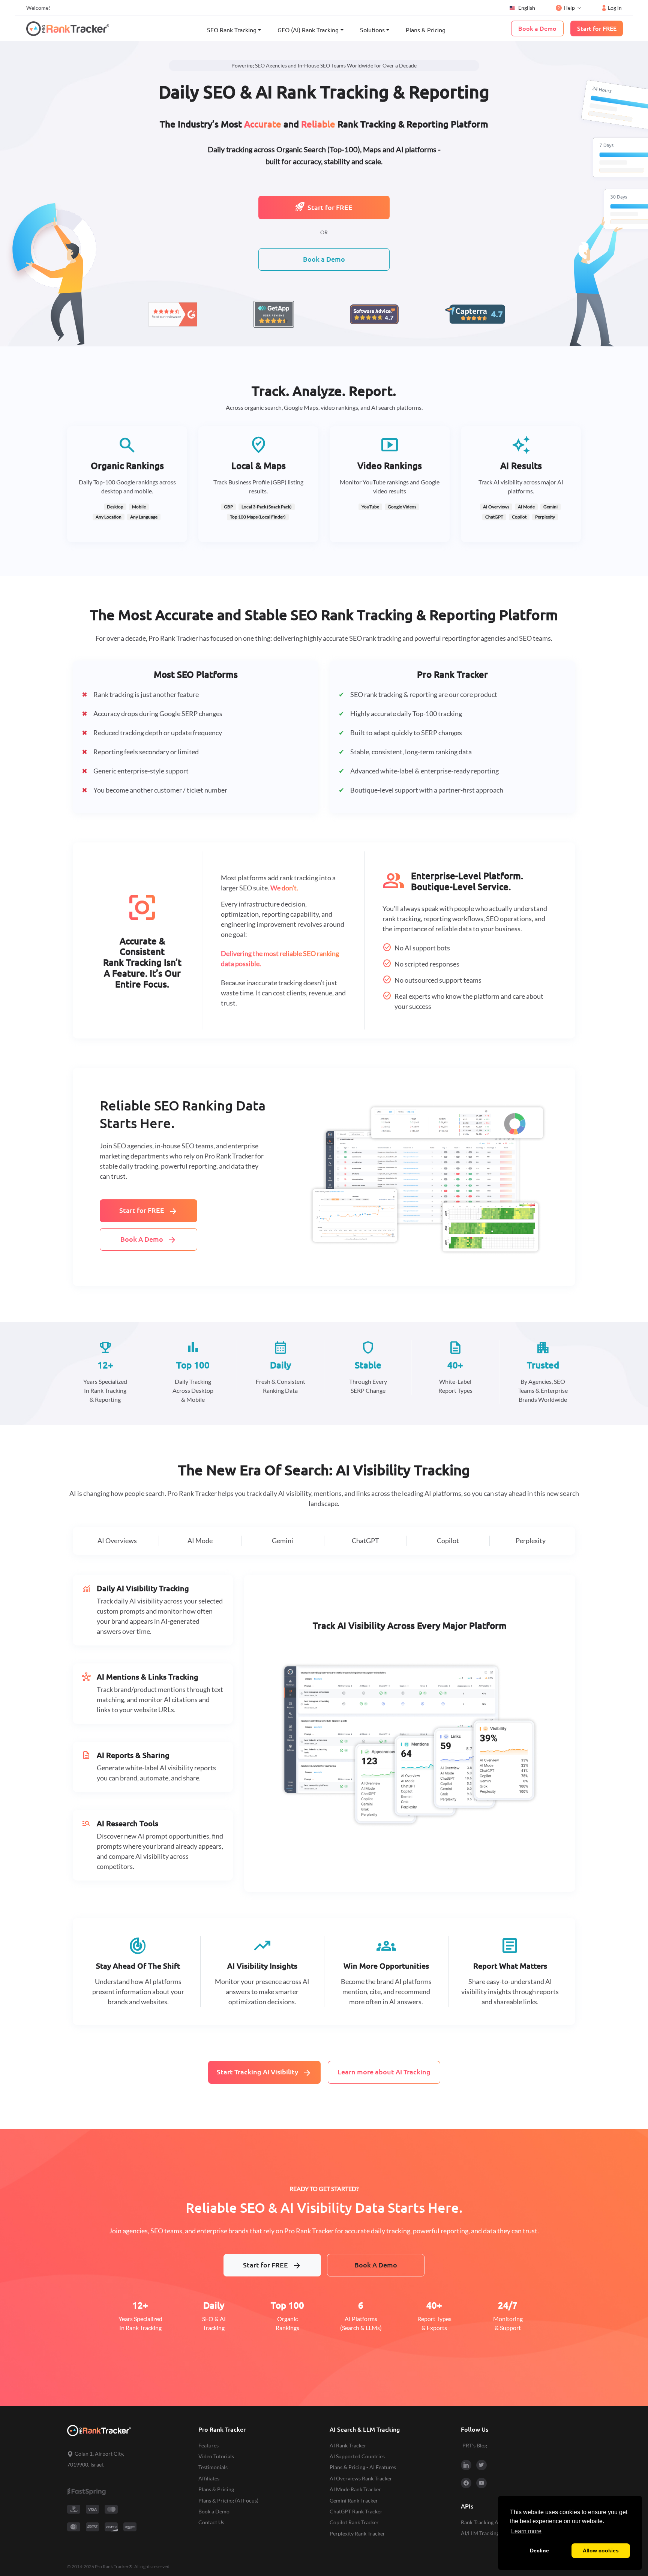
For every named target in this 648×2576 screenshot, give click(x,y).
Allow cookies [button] (601, 2551)
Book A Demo (148, 1240)
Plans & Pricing (426, 30)
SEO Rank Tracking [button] (232, 30)
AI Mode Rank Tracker (355, 2489)
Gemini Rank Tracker (354, 2500)
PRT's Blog (475, 2445)
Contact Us (211, 2522)
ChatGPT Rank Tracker (356, 2511)
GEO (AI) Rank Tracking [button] (308, 30)
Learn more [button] (526, 2531)
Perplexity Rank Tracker (357, 2533)
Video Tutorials (216, 2456)
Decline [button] (539, 2551)
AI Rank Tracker (348, 2445)
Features (208, 2445)
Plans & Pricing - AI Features (363, 2467)
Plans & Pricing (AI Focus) (228, 2500)
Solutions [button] (372, 30)
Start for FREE (330, 208)
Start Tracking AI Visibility (264, 2073)
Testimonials (213, 2467)
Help (569, 8)
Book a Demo (324, 259)
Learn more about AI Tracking (384, 2072)
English (527, 8)
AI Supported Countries (357, 2456)
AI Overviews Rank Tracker (361, 2478)
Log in (615, 8)
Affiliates (209, 2478)
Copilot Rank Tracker (354, 2522)
